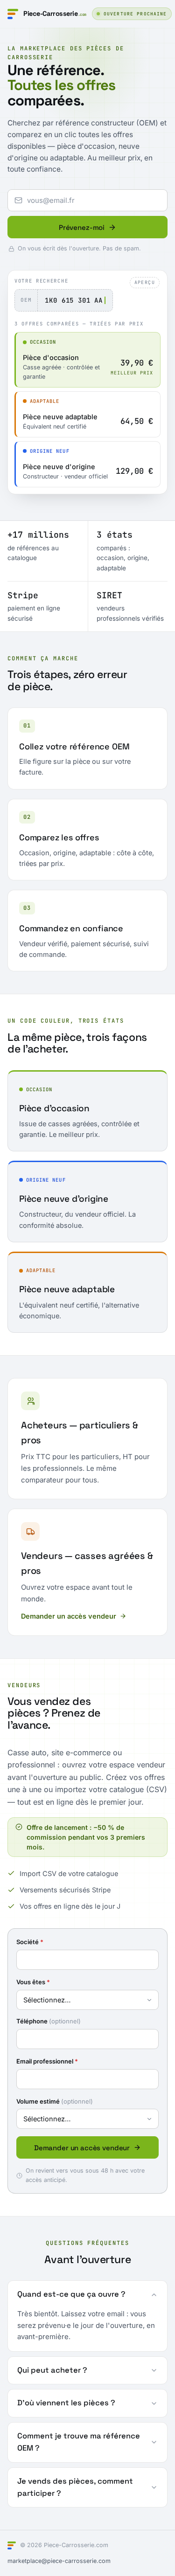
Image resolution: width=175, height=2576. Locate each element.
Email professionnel (47, 2061)
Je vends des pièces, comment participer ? (75, 2487)
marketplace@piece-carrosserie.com (59, 2561)
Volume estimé (55, 2101)
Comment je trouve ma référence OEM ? (79, 2442)
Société (30, 1942)
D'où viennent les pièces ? (66, 2403)
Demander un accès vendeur (69, 1616)
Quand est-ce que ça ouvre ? (71, 2294)
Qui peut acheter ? (52, 2370)
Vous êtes (33, 1982)
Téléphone (49, 2021)
